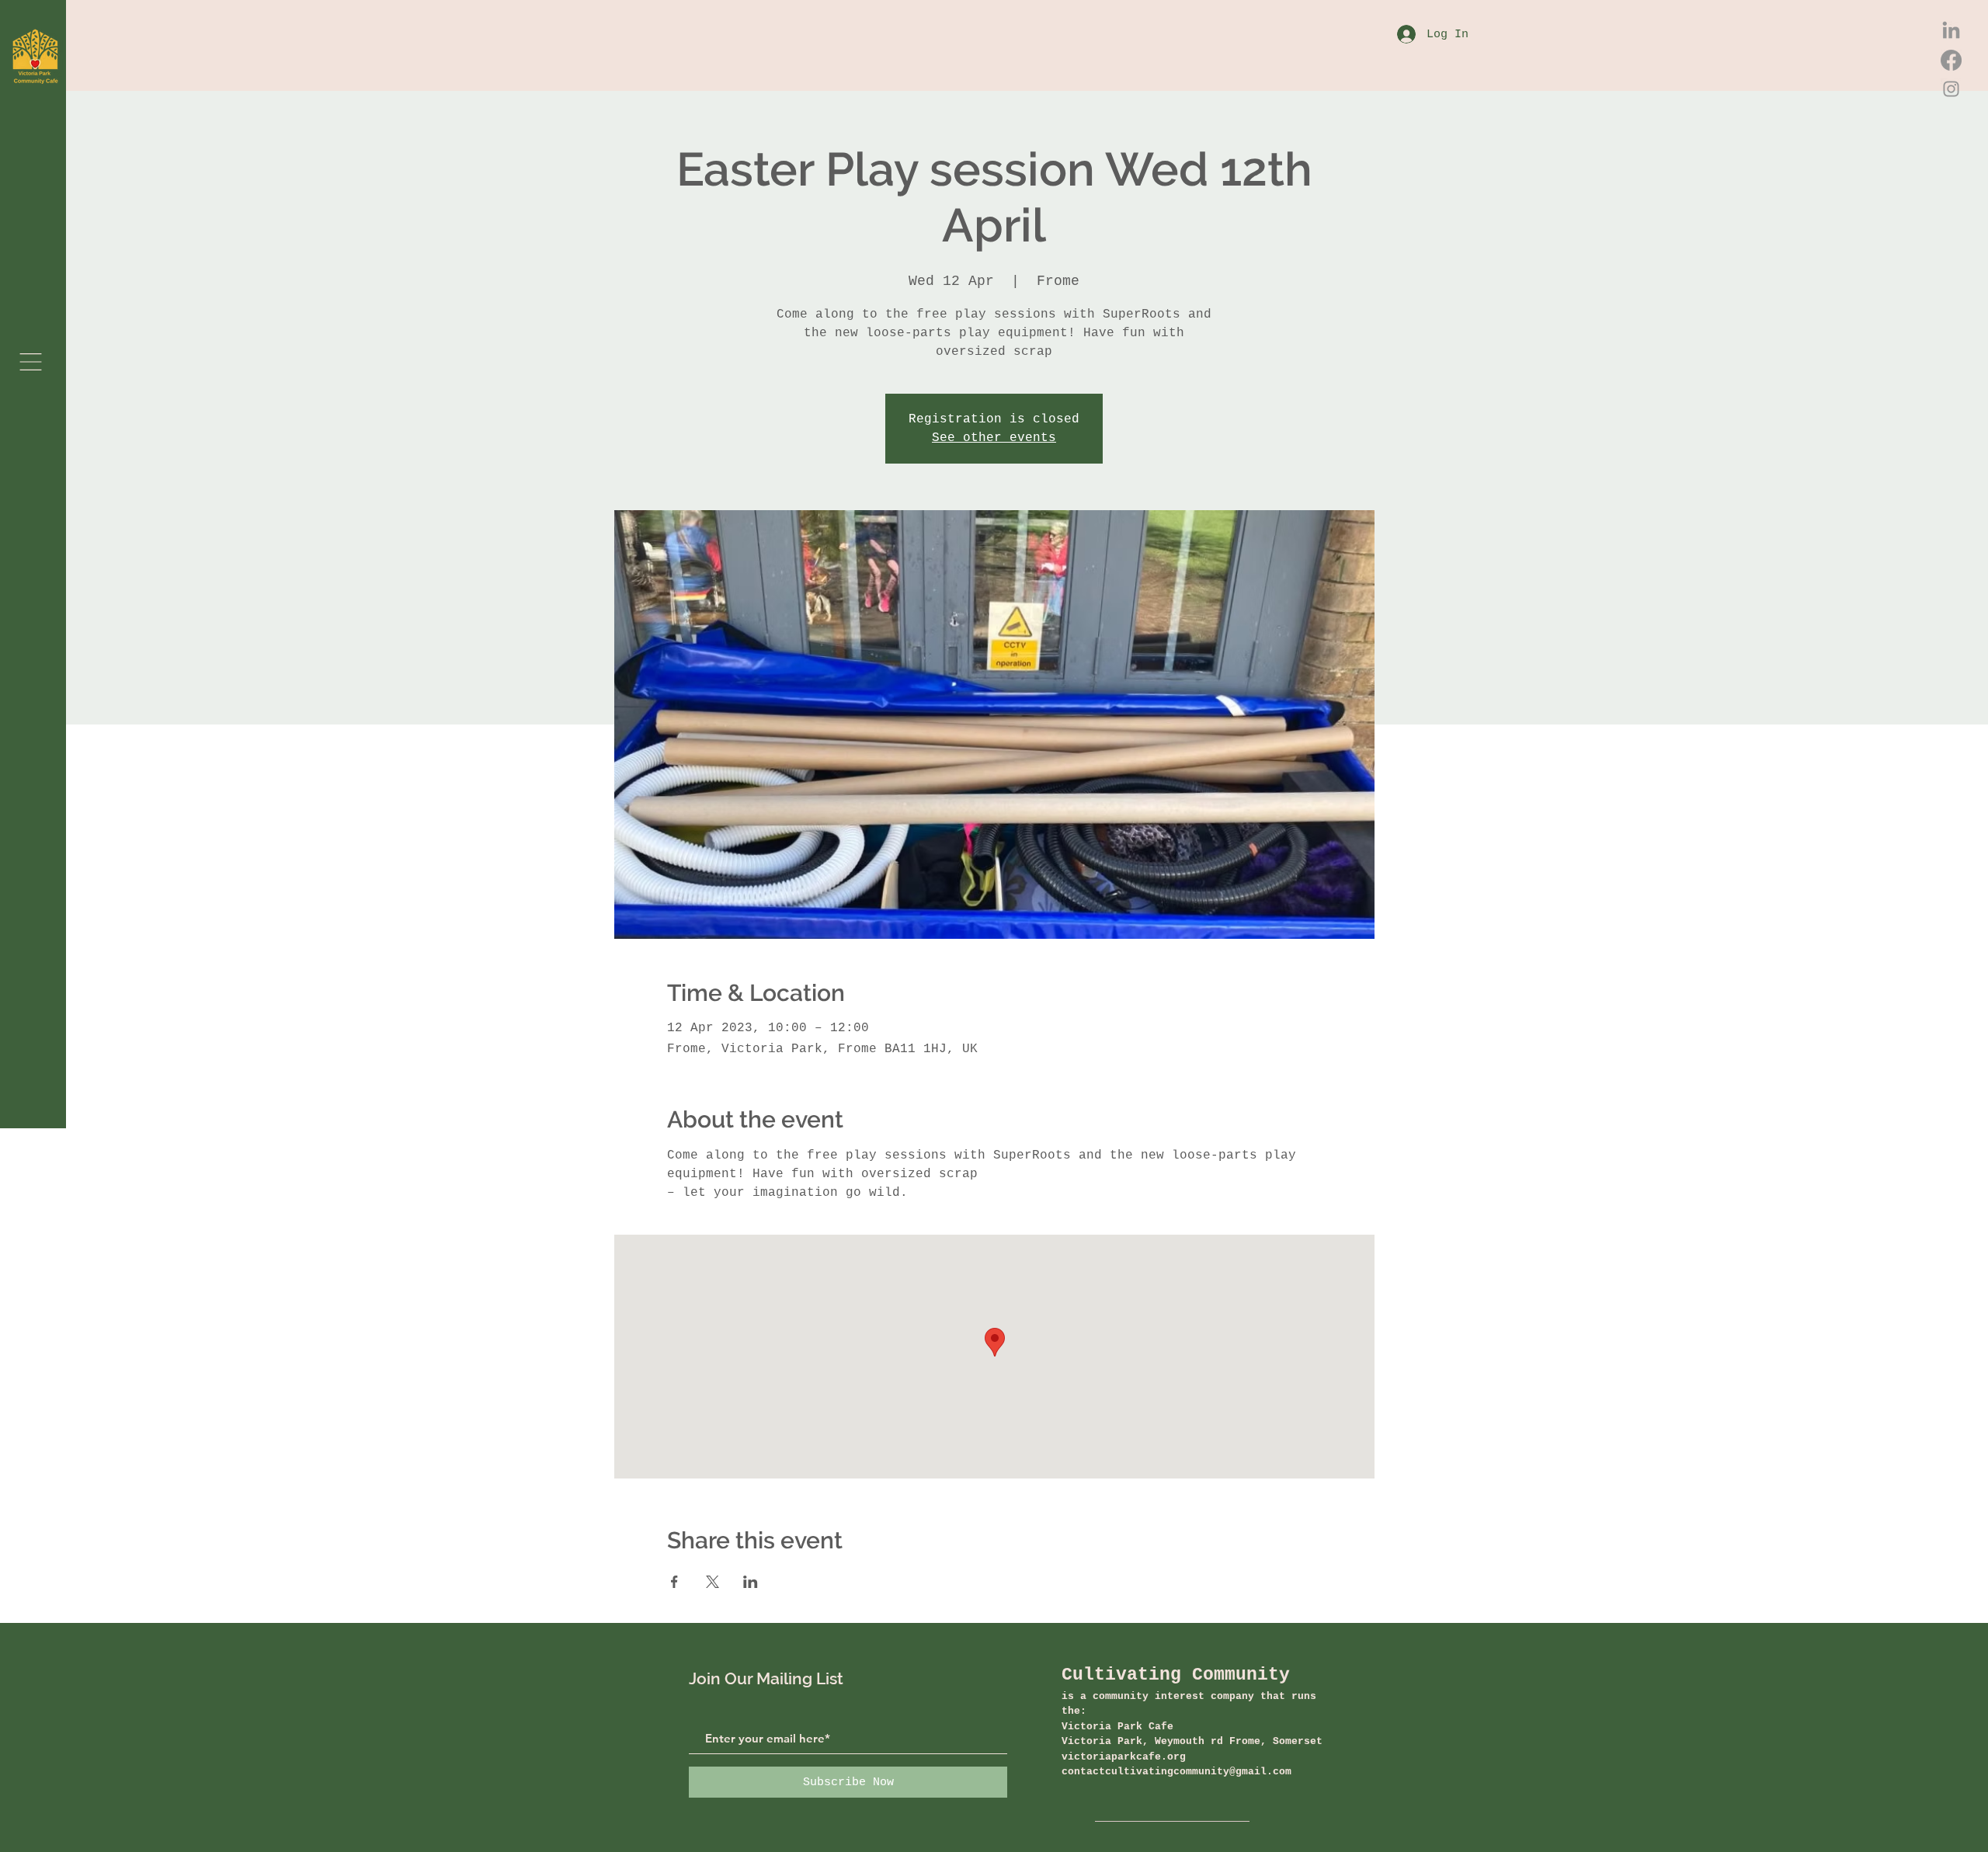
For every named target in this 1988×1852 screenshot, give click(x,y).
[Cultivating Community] (1951, 31)
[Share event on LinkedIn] (751, 1582)
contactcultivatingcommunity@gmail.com (1176, 1772)
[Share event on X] (712, 1582)
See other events (994, 438)
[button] (31, 362)
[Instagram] (1951, 89)
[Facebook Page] (1951, 60)
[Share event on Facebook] (674, 1582)
